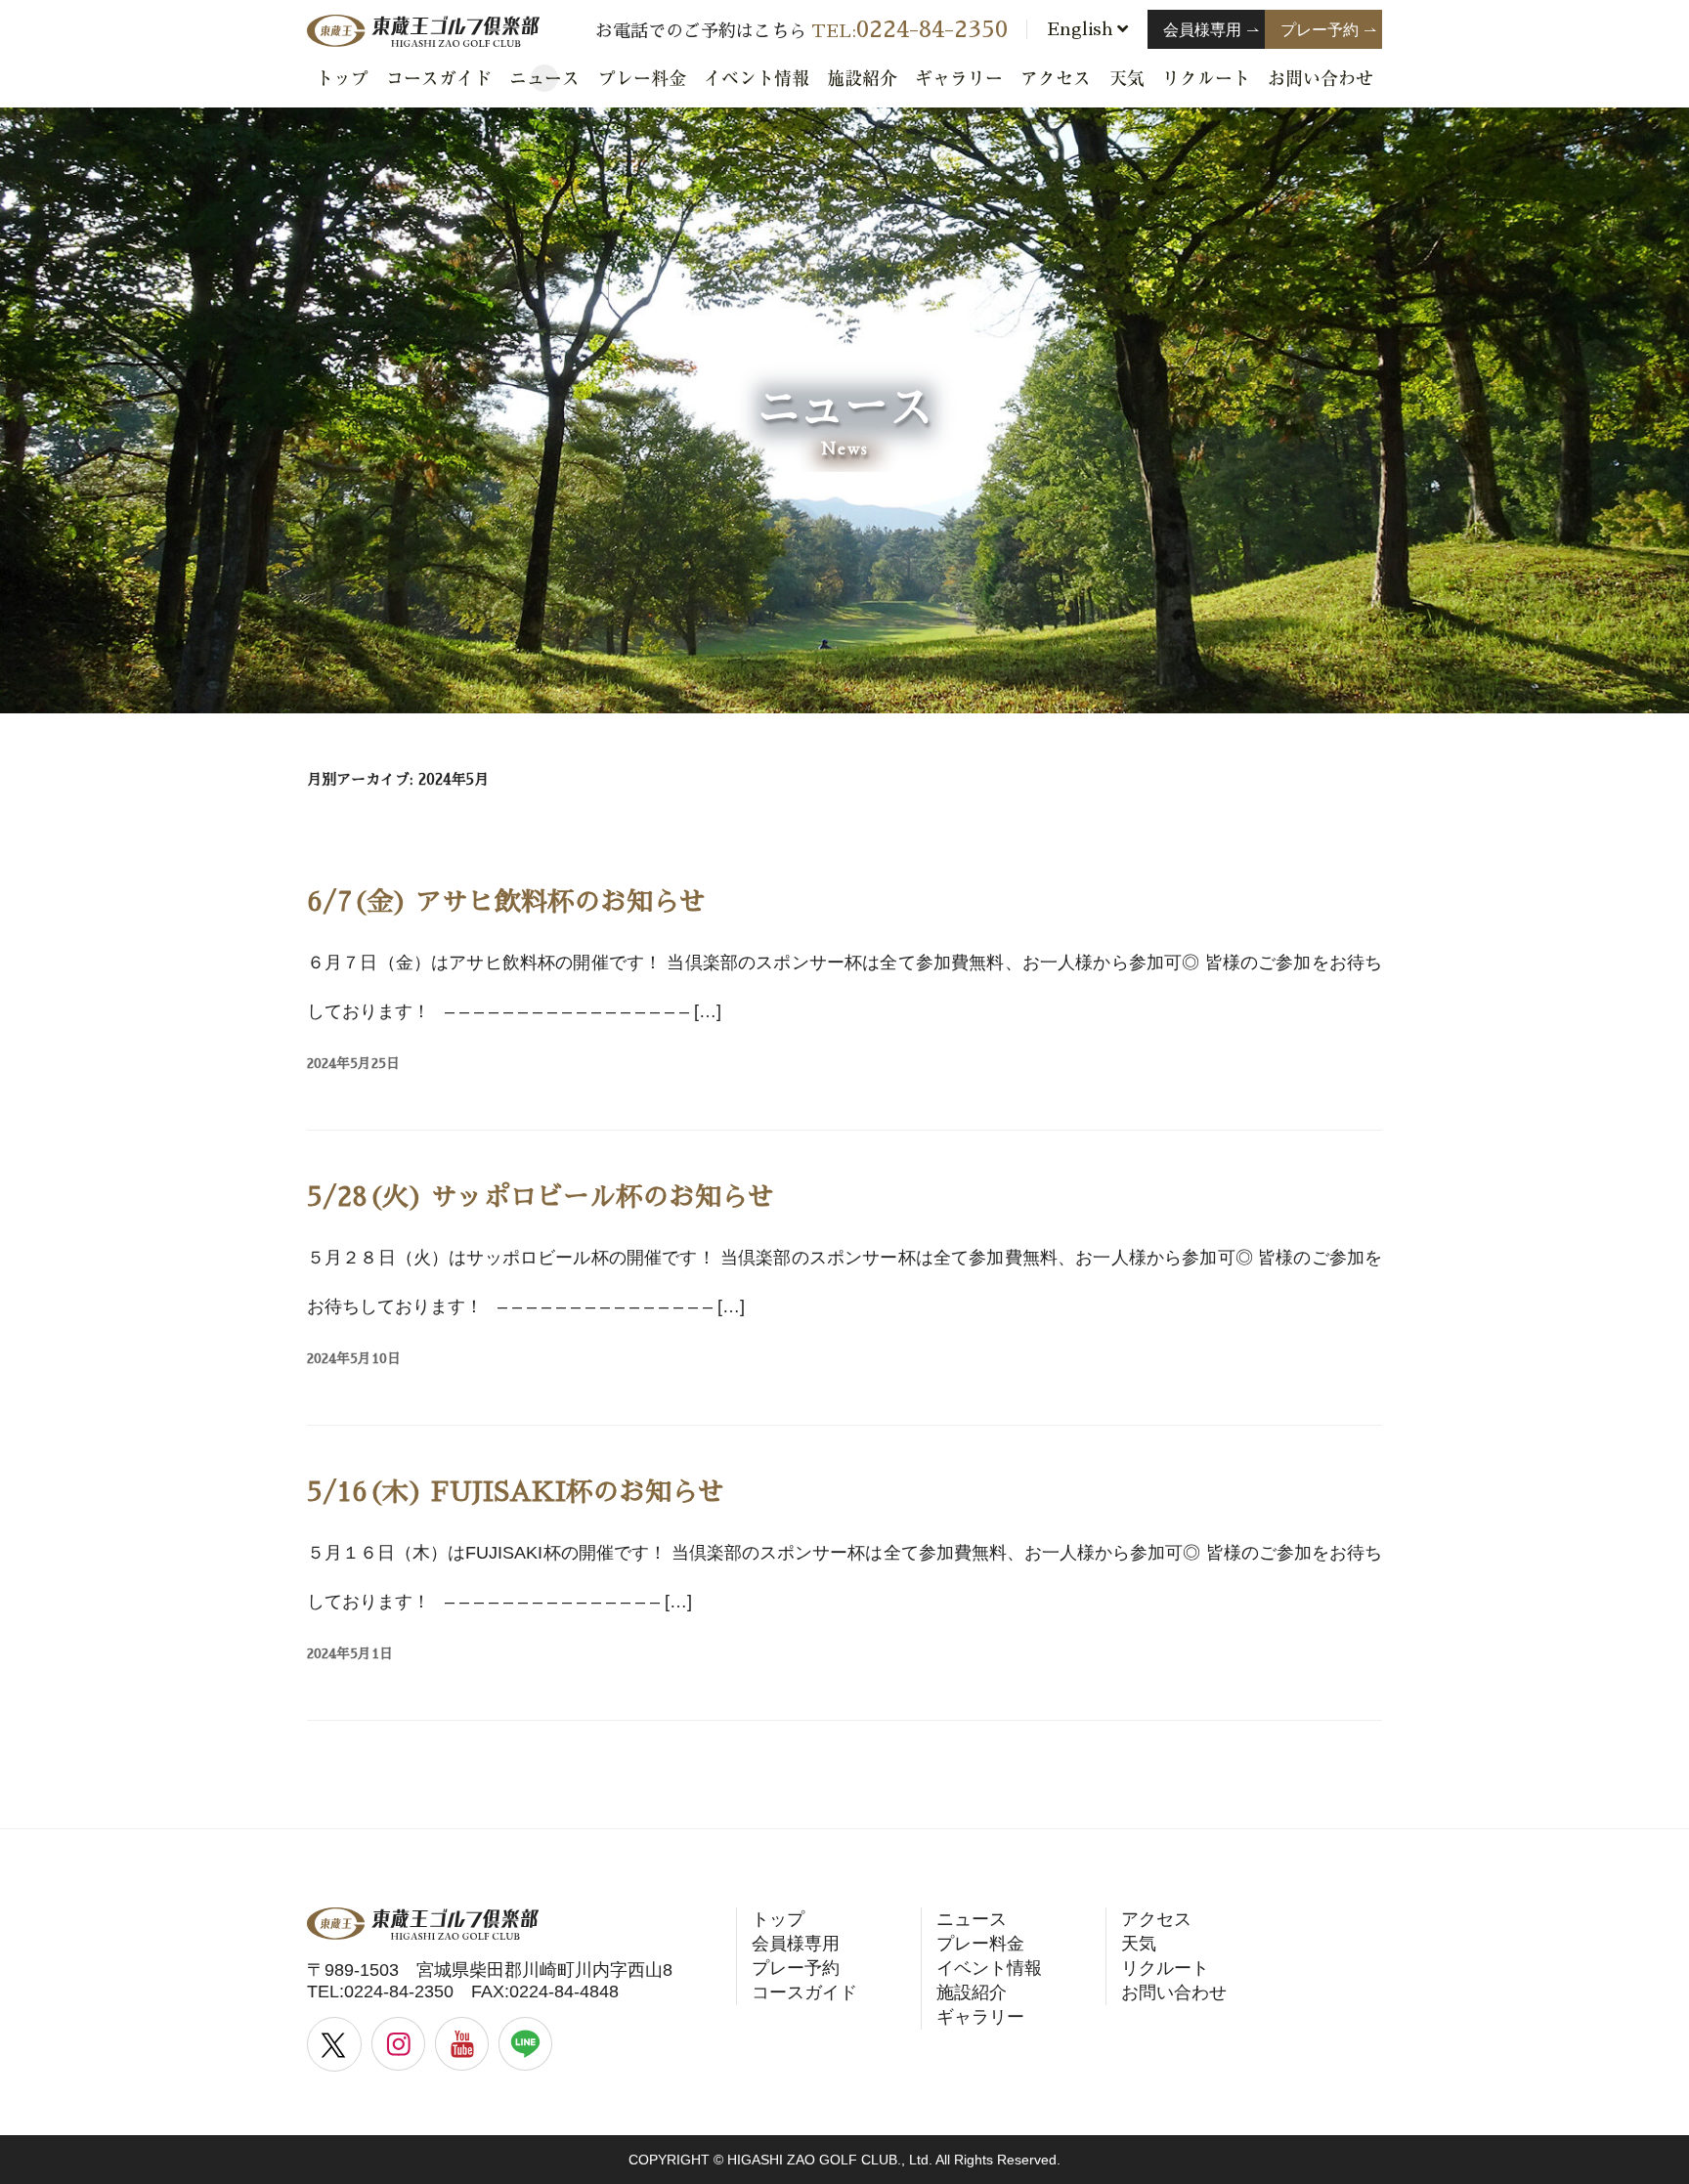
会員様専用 (796, 1944)
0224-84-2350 (399, 1991)
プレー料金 (642, 78)
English (1082, 29)
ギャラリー (959, 78)
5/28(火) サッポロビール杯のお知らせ (541, 1197)
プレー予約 (796, 1968)
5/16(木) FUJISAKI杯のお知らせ (516, 1492)
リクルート (1206, 78)
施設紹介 (862, 78)
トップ (342, 78)
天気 (1127, 78)
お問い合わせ (1321, 78)
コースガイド (439, 78)
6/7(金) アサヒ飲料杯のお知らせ (506, 901)
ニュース (544, 78)
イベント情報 (757, 78)
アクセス (1056, 78)
